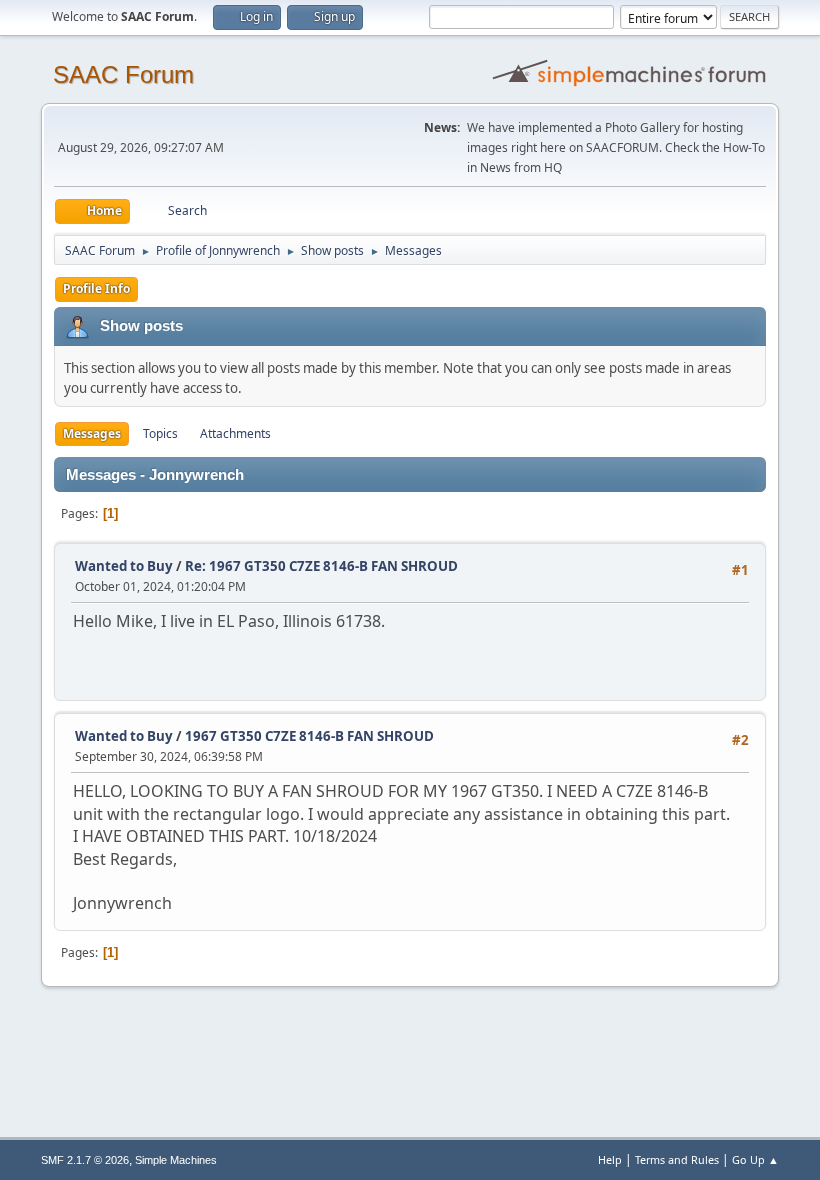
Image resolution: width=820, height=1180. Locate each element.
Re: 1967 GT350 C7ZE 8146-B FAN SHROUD (321, 566)
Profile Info (96, 288)
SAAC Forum (123, 74)
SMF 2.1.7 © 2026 (85, 1160)
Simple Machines (176, 1160)
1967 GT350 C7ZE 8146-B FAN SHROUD (309, 736)
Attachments (235, 433)
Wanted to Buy (124, 566)
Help (610, 1159)
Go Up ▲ (755, 1159)
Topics (160, 433)
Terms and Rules (677, 1159)
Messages (92, 433)
